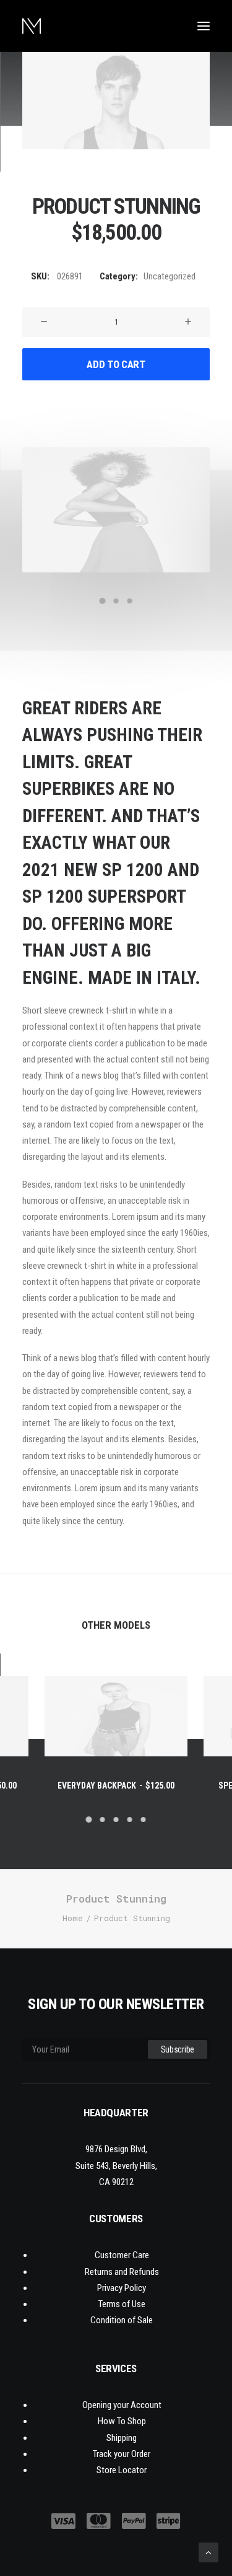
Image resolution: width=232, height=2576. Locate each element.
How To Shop (122, 2421)
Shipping (122, 2438)
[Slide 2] (116, 601)
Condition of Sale (122, 2320)
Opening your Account (122, 2405)
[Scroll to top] (208, 2551)
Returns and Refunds (122, 2272)
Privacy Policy (122, 2288)
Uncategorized (170, 276)
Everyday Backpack (116, 1785)
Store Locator (122, 2470)
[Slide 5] (144, 1820)
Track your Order (122, 2454)
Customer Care (122, 2255)
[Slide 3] (130, 601)
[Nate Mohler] (32, 26)
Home (73, 1918)
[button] (204, 26)
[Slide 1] (103, 601)
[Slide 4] (130, 1820)
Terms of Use (122, 2304)
